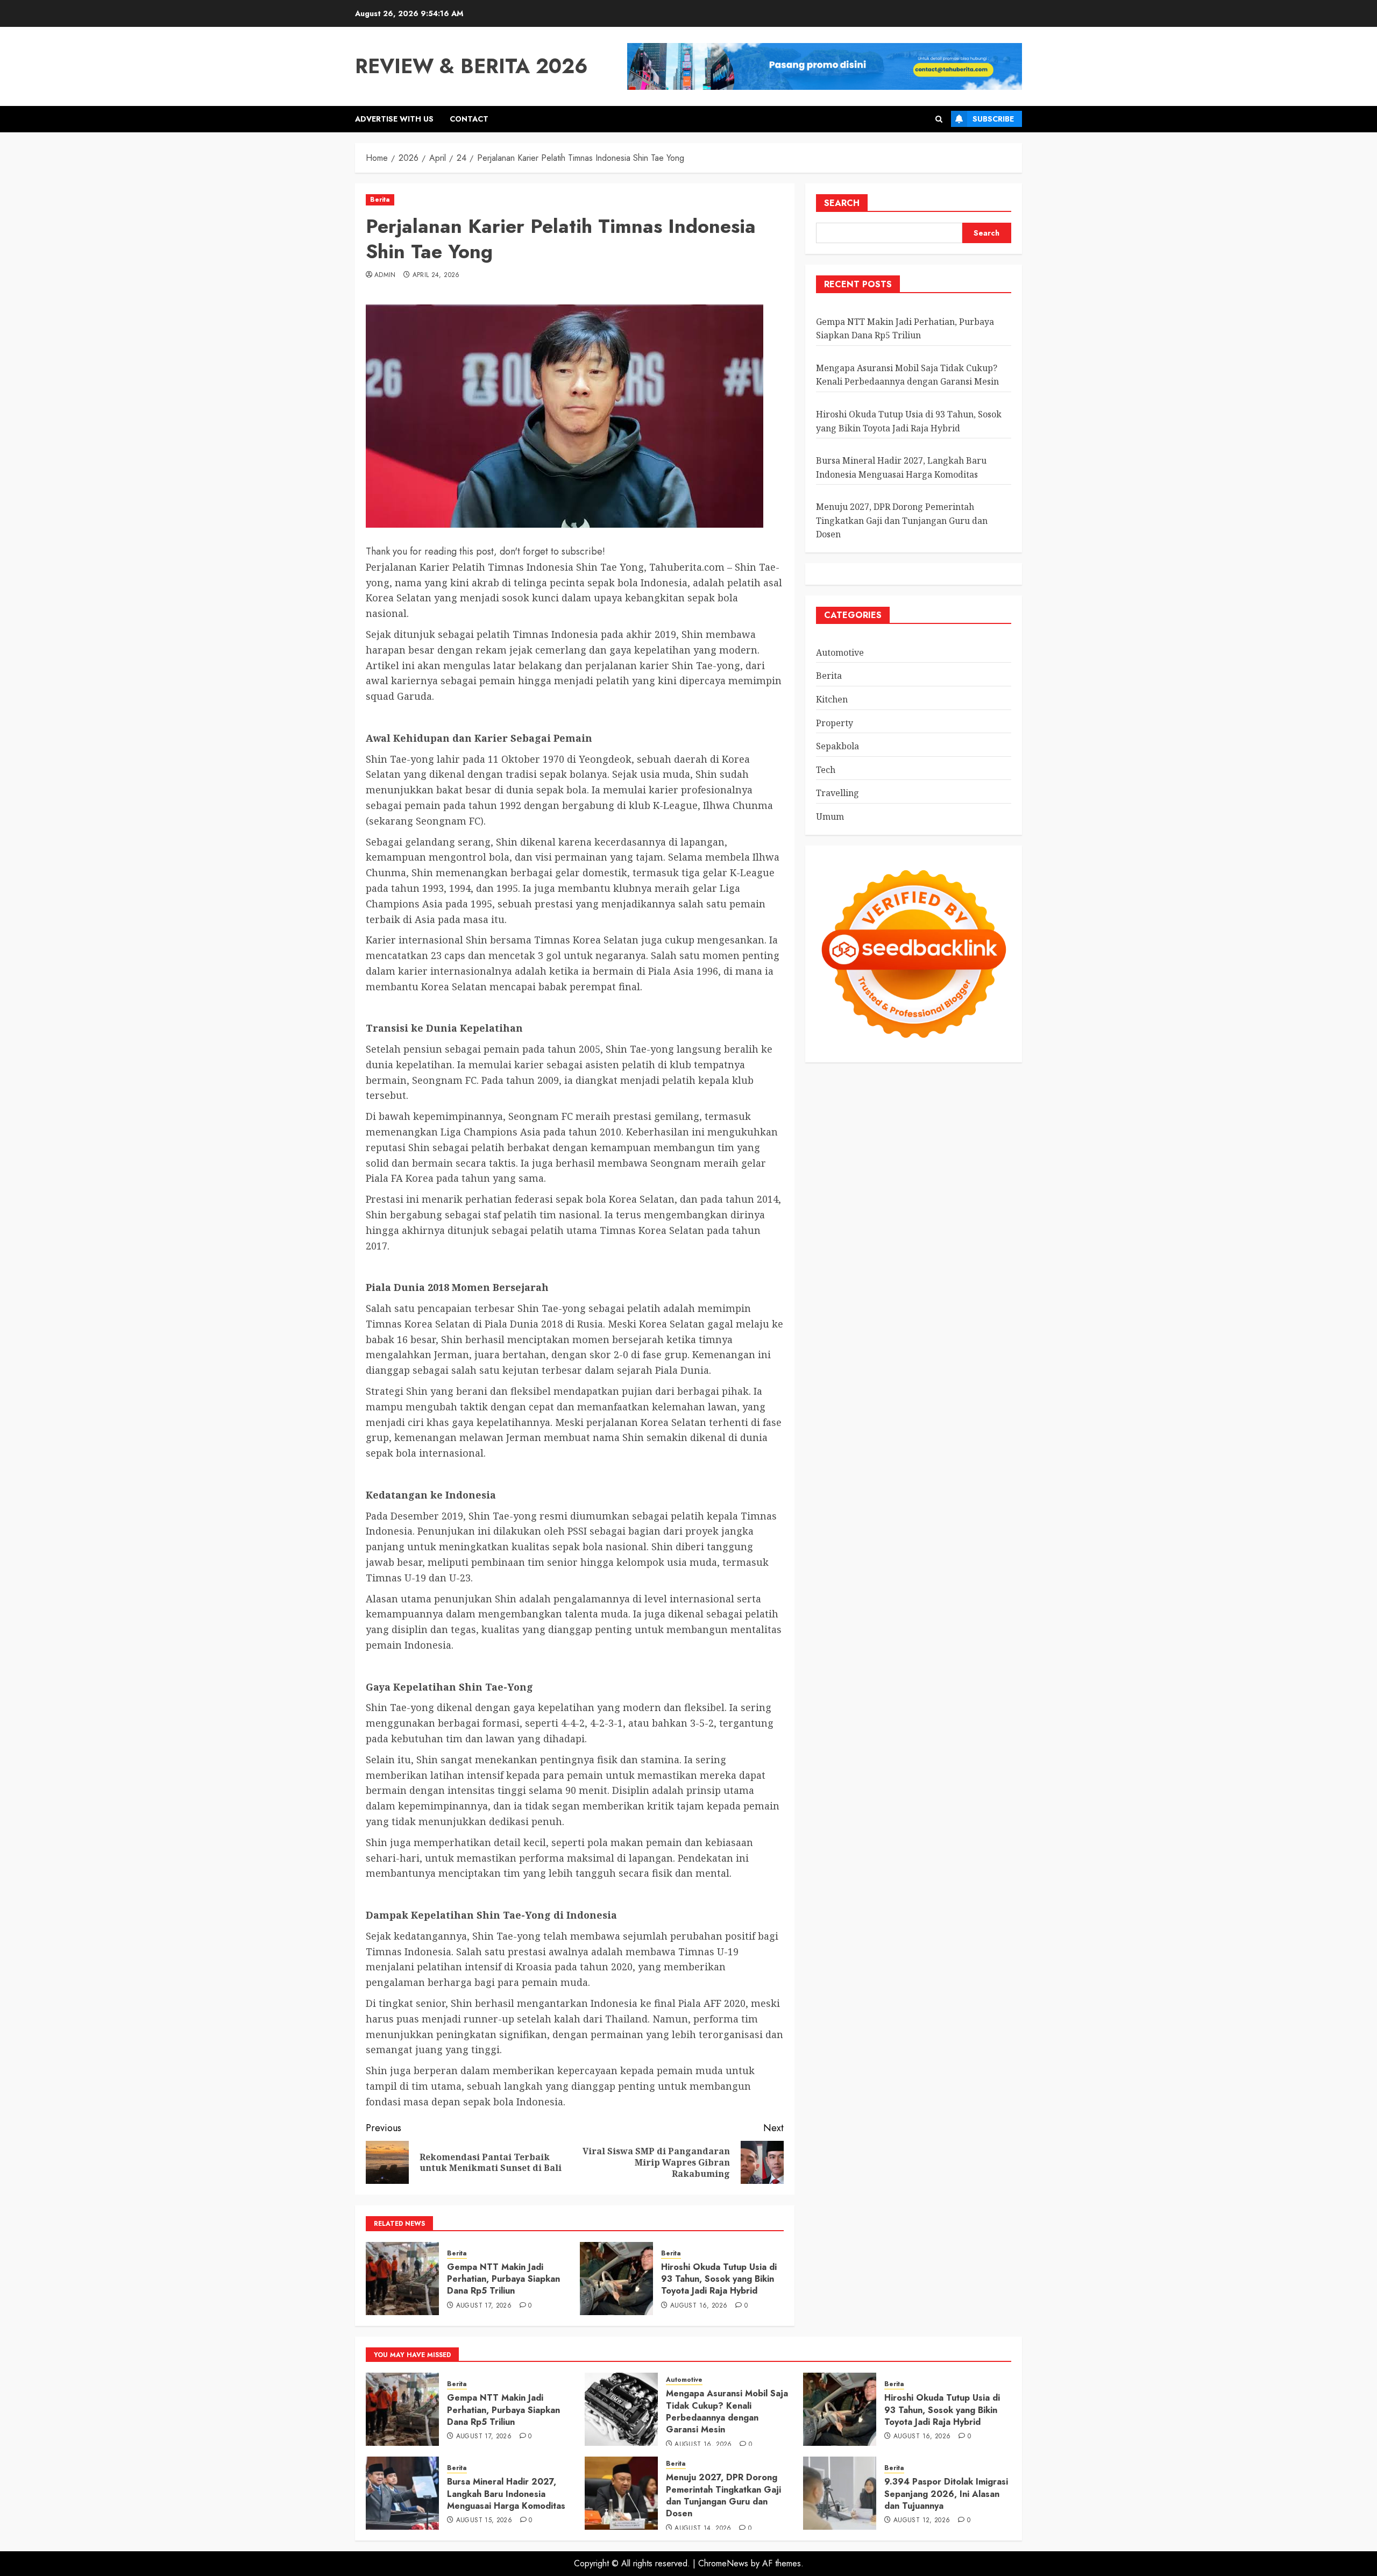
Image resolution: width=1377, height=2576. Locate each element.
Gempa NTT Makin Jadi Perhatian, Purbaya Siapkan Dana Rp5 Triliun (503, 2279)
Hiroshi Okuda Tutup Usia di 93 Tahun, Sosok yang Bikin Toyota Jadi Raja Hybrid (719, 2279)
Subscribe (993, 119)
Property (835, 723)
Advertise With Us (394, 119)
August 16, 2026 (699, 2306)
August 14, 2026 (703, 2529)
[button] (939, 119)
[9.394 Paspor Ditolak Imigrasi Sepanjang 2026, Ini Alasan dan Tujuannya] (840, 2493)
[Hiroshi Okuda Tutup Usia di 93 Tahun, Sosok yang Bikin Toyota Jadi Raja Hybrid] (616, 2279)
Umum (830, 817)
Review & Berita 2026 (471, 66)
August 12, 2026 (922, 2521)
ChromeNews (723, 2563)
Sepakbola (837, 747)
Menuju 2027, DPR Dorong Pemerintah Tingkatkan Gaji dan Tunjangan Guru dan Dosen (902, 521)
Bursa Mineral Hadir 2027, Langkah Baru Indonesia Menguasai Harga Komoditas (506, 2494)
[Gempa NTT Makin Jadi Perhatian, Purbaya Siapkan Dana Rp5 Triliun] (402, 2279)
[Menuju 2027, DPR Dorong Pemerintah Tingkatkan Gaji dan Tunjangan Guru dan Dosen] (621, 2493)
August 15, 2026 (484, 2521)
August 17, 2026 (484, 2306)
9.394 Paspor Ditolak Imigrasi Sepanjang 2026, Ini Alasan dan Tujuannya (946, 2494)
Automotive (840, 652)
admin (385, 275)
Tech (826, 770)
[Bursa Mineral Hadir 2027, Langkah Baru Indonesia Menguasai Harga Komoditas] (402, 2493)
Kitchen (832, 700)
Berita (380, 200)
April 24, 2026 (436, 275)
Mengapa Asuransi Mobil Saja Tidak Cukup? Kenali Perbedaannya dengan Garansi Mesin (727, 2411)
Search (842, 203)
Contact (469, 119)
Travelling (837, 793)
